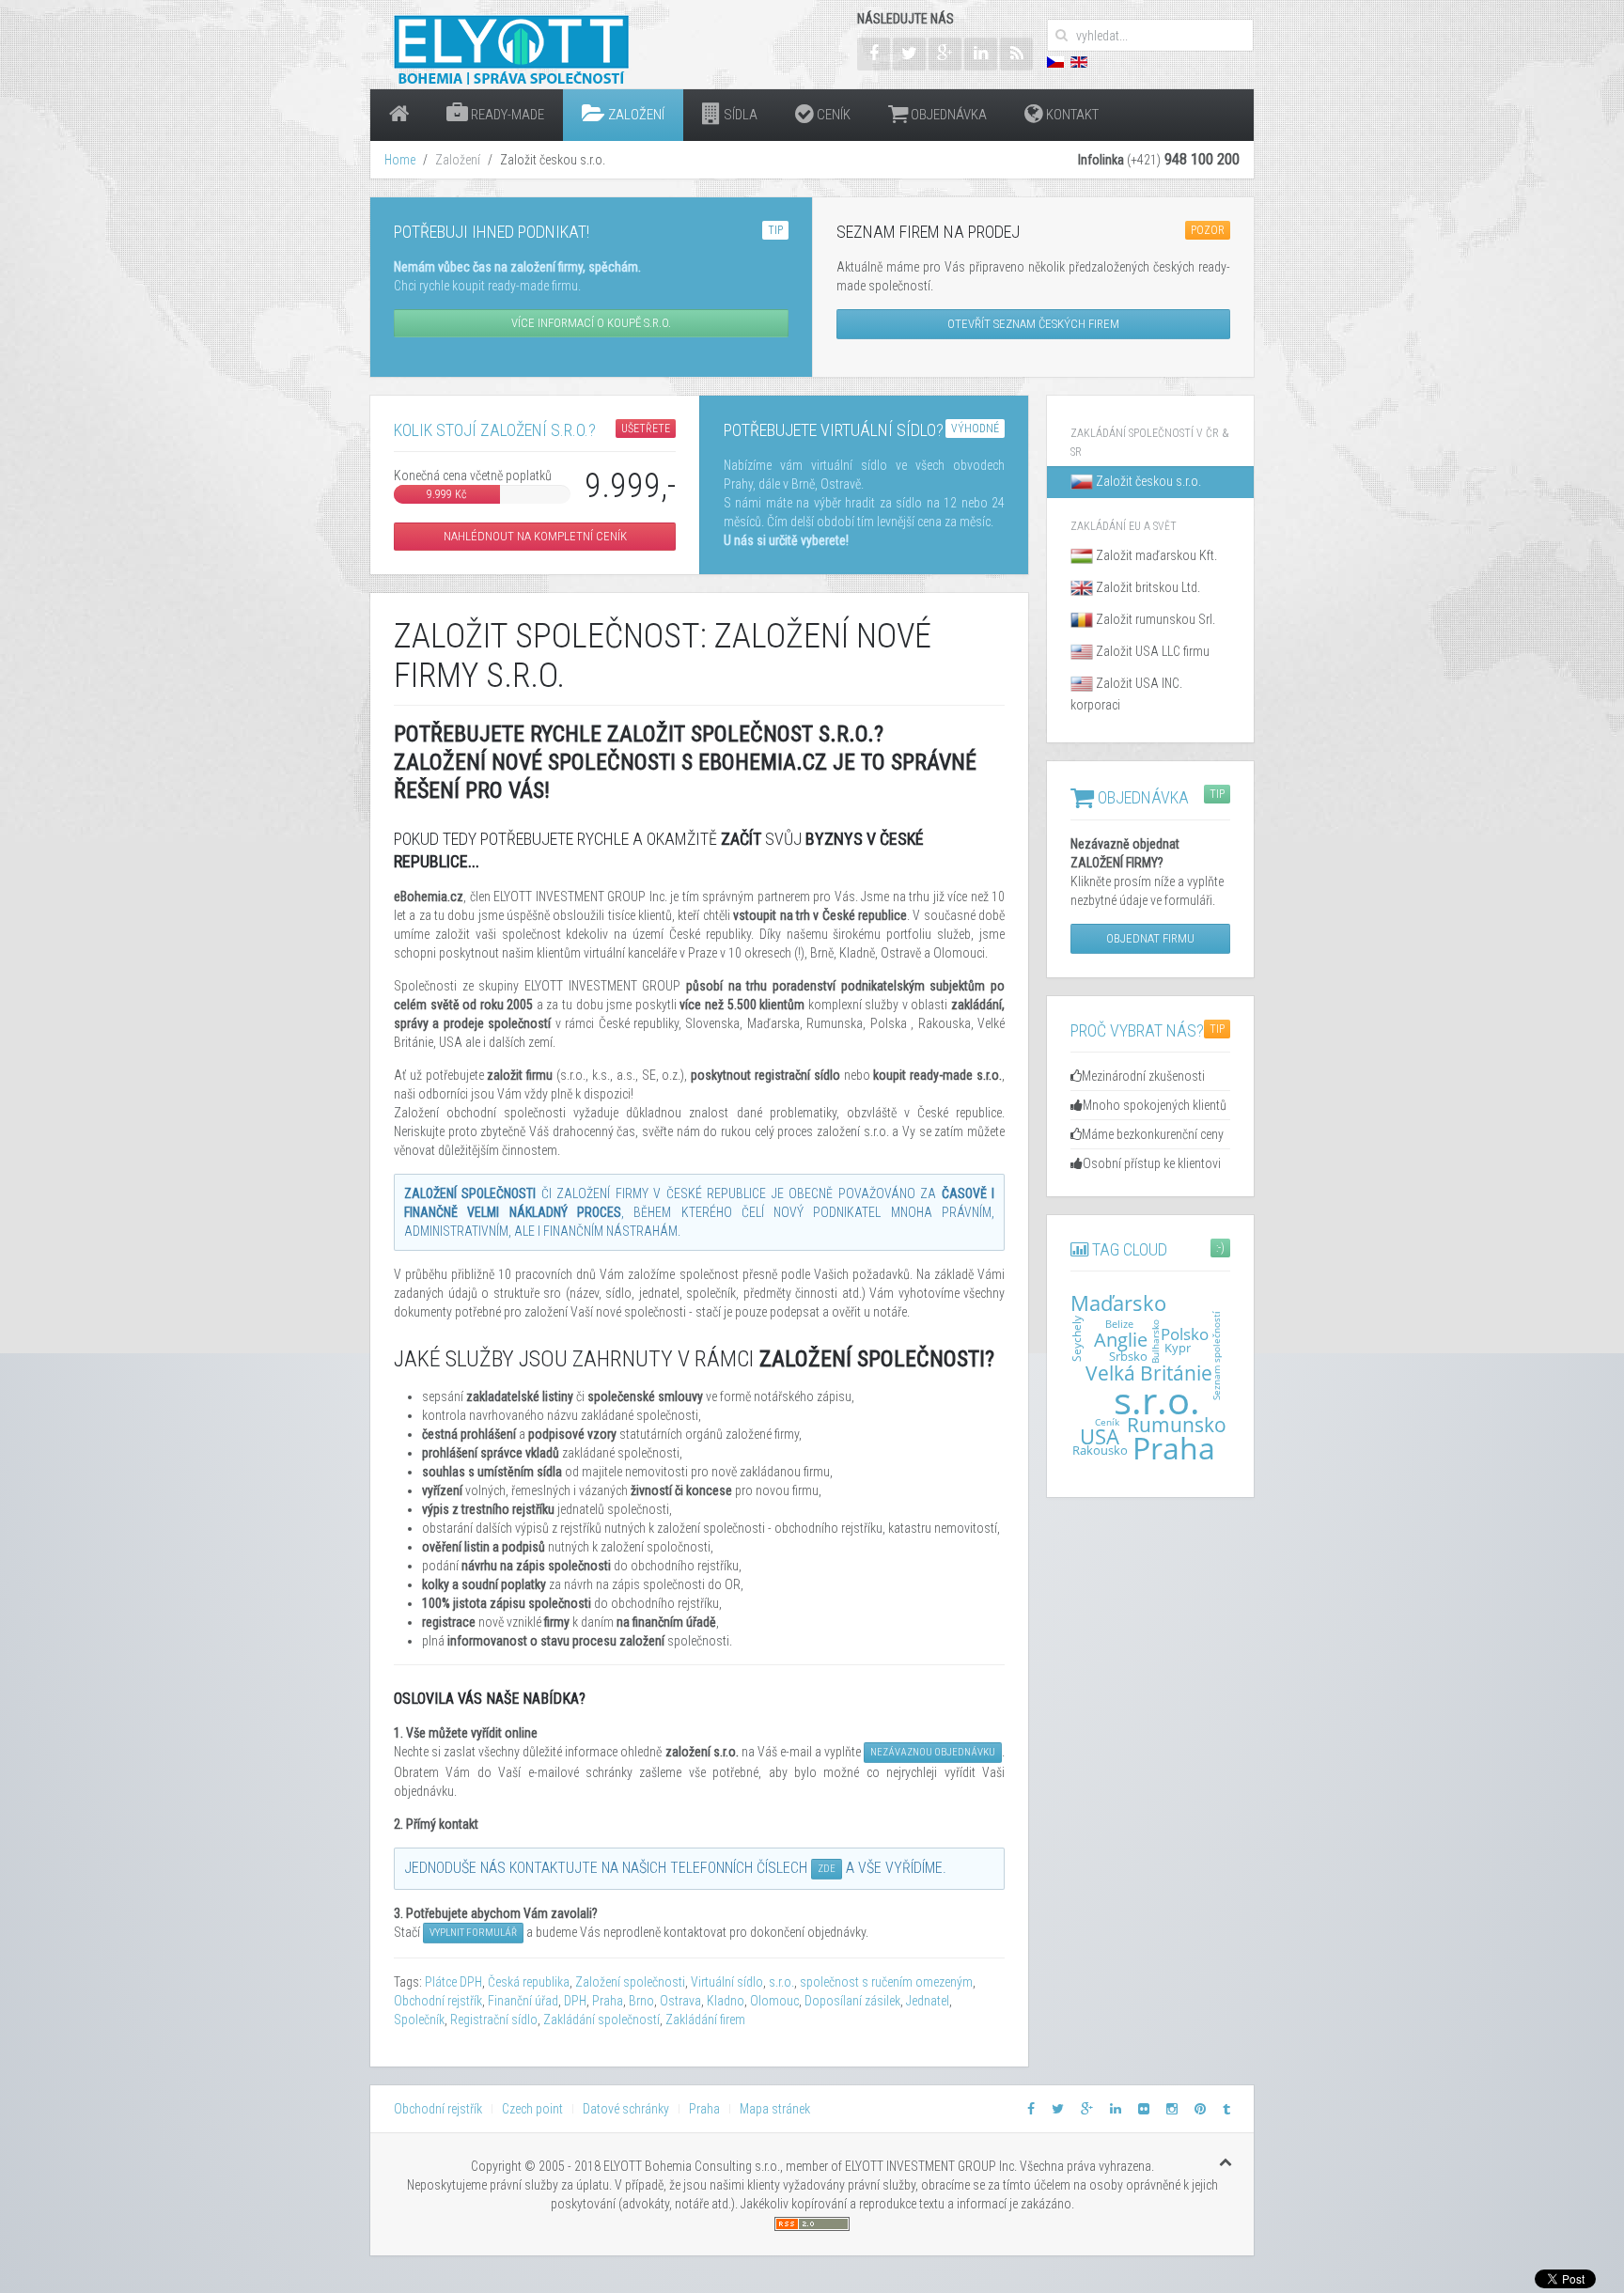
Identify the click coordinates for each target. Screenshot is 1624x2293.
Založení (635, 115)
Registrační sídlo (494, 2020)
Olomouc (774, 2001)
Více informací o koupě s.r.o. (591, 323)
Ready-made (506, 115)
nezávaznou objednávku (933, 1752)
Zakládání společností (601, 2020)
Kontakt (1071, 115)
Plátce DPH (453, 1982)
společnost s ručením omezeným (886, 1982)
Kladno (726, 2001)
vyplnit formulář (473, 1933)
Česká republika (529, 1982)
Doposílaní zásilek (852, 2001)
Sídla (739, 115)
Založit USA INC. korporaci (1126, 694)
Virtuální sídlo (727, 1982)
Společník (419, 2020)
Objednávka (947, 115)
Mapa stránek (775, 2109)
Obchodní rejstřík (438, 2001)
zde (827, 1869)
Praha (608, 2001)
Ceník (832, 115)
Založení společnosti (630, 1982)
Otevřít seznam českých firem (1033, 324)
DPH (575, 2001)
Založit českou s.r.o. (1147, 481)
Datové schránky (626, 2109)
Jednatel (928, 2001)
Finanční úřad (523, 2001)
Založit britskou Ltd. (1147, 587)
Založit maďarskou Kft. (1155, 555)
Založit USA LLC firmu (1151, 651)
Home (400, 160)
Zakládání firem (705, 2020)
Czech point (532, 2109)
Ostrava (680, 2001)
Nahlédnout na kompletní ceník (535, 536)
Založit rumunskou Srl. (1154, 619)
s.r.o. (781, 1982)
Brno (641, 2001)
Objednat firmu (1150, 938)
